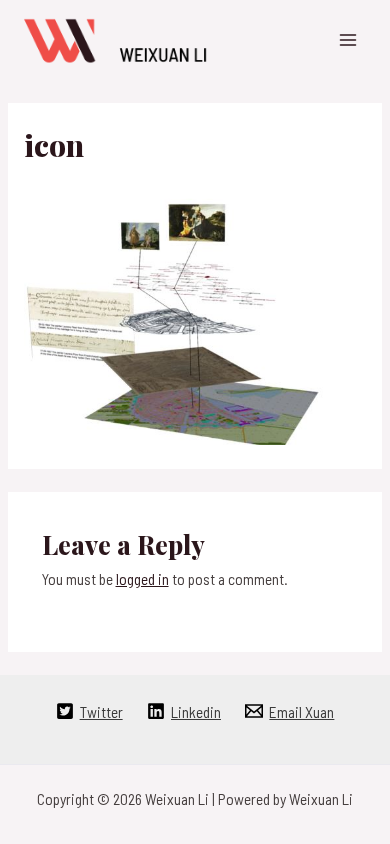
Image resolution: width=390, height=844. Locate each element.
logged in (142, 578)
